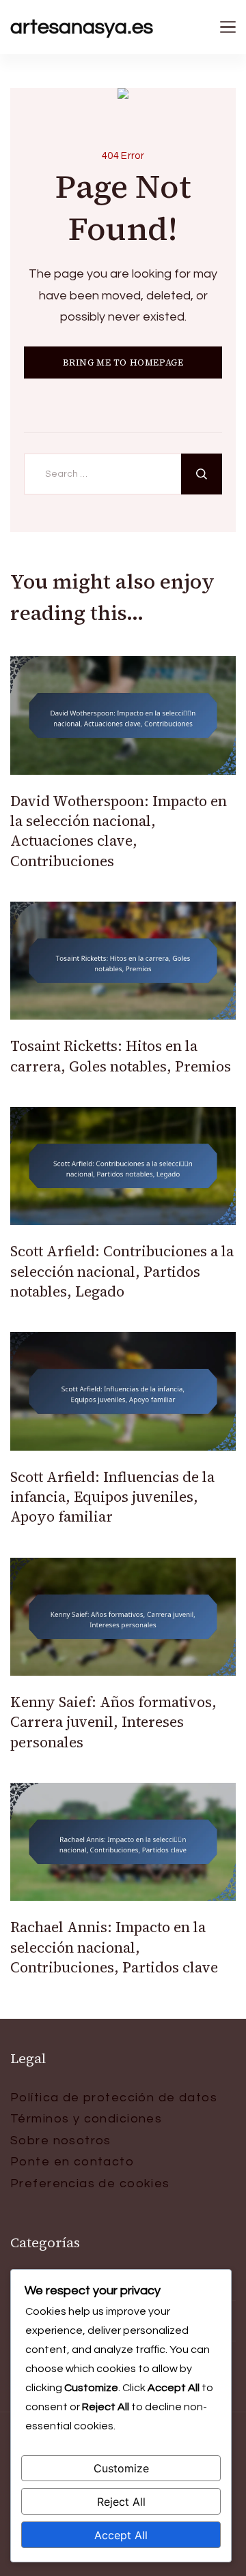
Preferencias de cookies (90, 2183)
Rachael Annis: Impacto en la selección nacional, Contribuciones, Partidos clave (114, 1947)
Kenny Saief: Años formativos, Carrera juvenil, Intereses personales (113, 1722)
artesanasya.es (82, 27)
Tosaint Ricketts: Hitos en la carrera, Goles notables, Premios (121, 1056)
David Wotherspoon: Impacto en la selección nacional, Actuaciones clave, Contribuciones (119, 831)
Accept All (121, 2535)
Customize (121, 2468)
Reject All (121, 2502)
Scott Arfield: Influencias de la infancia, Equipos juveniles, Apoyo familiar (112, 1497)
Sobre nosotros (61, 2141)
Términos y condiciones (86, 2119)
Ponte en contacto (72, 2162)
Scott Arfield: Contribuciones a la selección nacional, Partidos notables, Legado (122, 1271)
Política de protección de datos (114, 2098)
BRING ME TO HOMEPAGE (123, 362)
